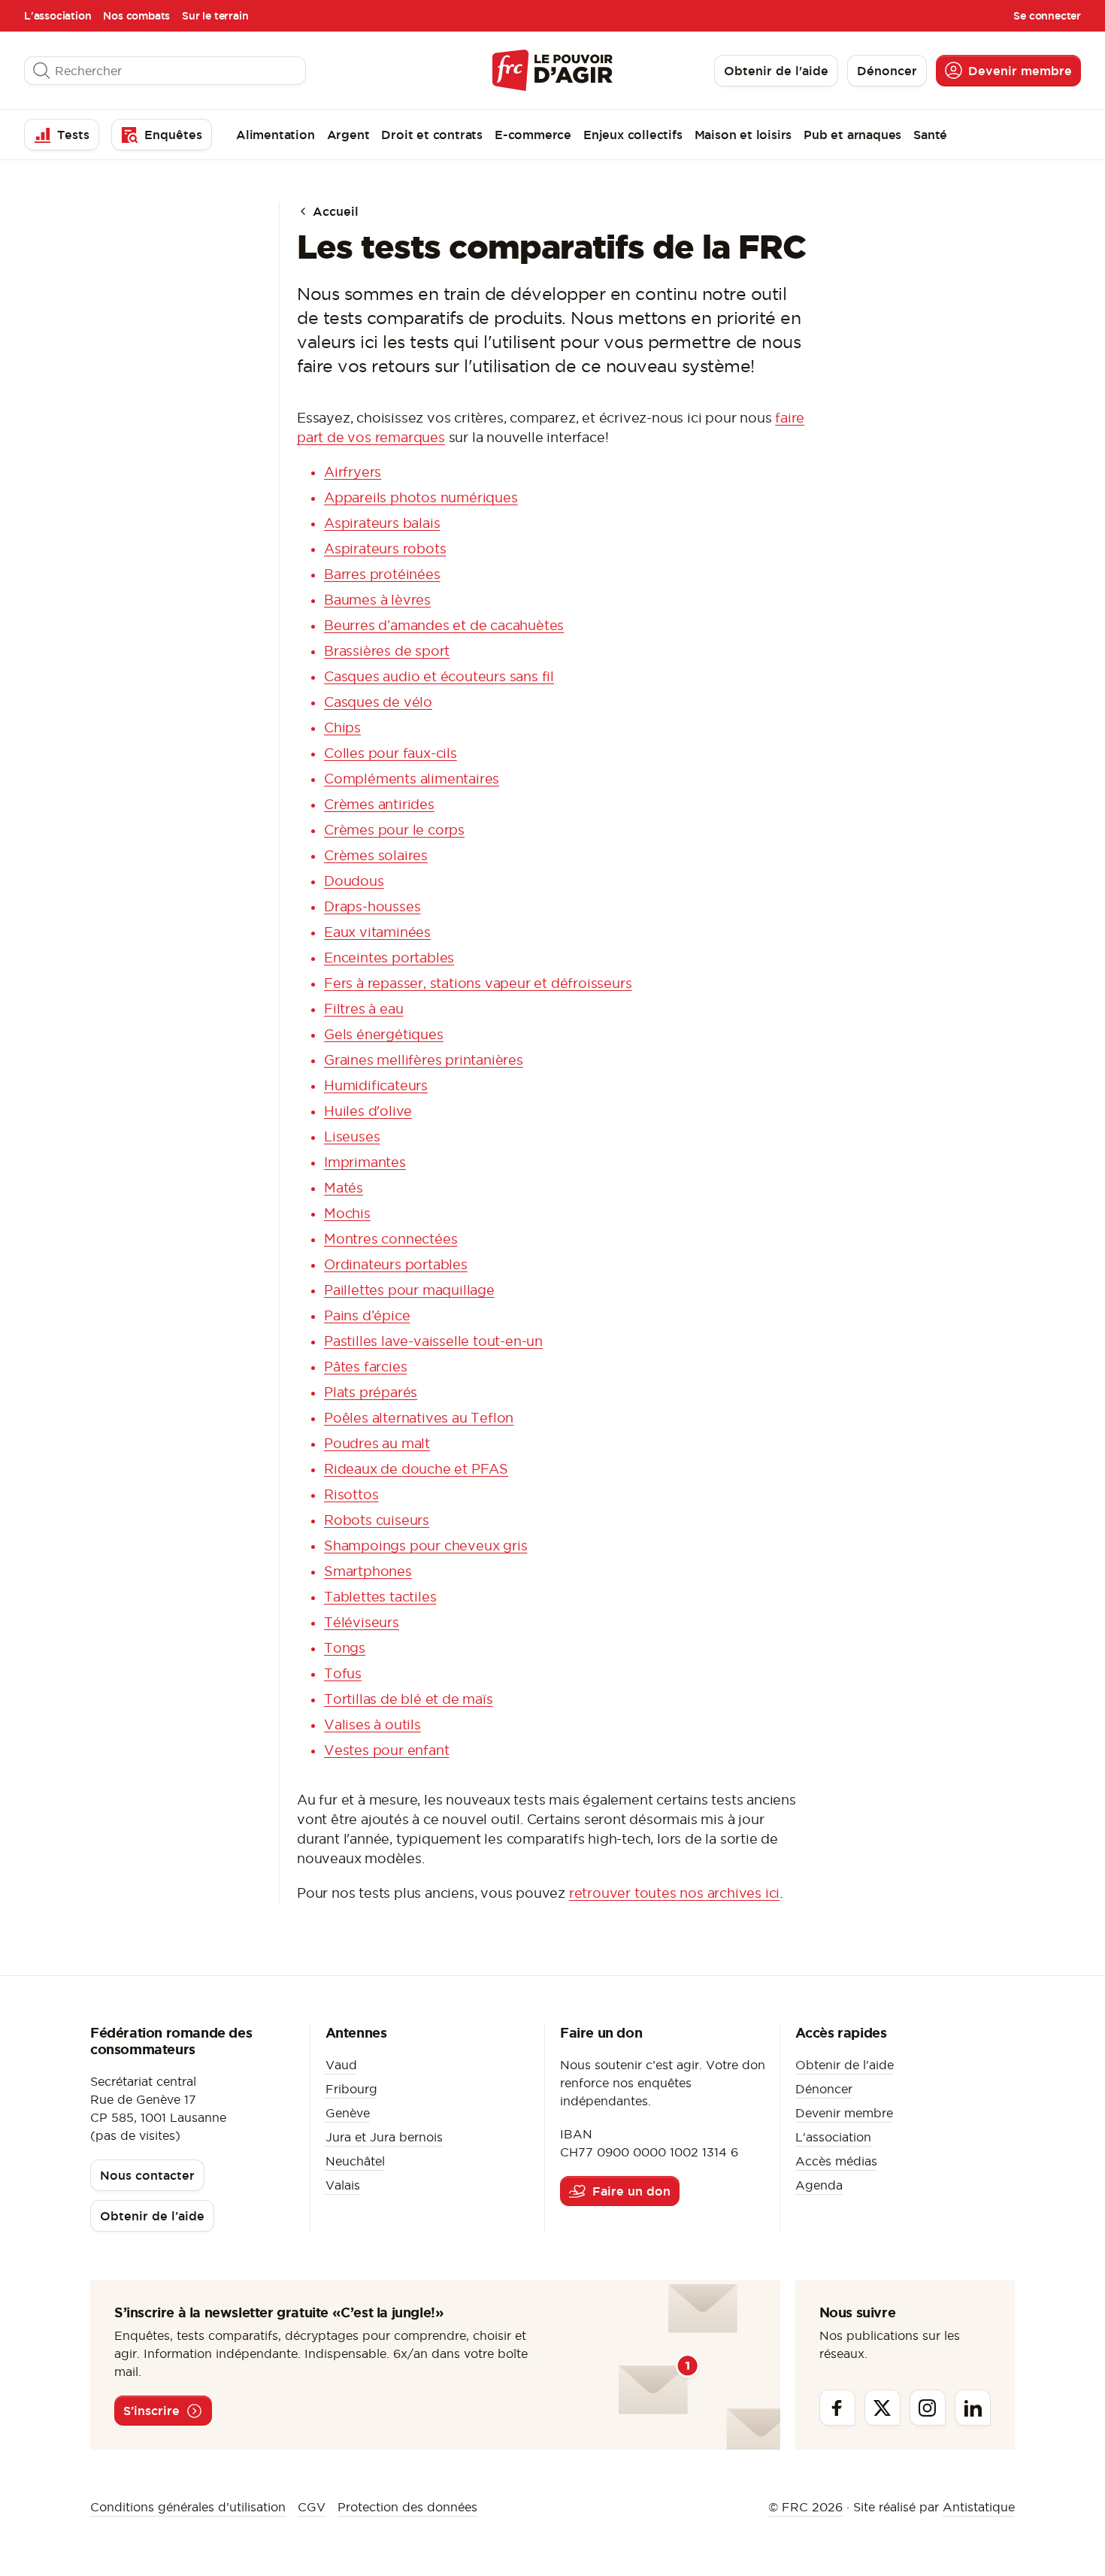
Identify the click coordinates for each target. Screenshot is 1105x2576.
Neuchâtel (355, 2161)
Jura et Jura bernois (384, 2137)
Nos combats (136, 16)
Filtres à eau (363, 1009)
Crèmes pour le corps (394, 830)
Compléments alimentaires (412, 779)
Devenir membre (844, 2113)
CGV (312, 2507)
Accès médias (836, 2161)
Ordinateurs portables (396, 1264)
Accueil (334, 211)
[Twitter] (882, 2408)
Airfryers (353, 472)
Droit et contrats (432, 135)
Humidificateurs (376, 1085)
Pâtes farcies (365, 1367)
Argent (348, 135)
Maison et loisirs (743, 135)
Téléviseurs (362, 1622)
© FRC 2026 (805, 2507)
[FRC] (552, 70)
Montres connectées (391, 1239)
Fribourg (351, 2089)
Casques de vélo (378, 702)
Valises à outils (372, 1724)
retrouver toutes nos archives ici (674, 1893)
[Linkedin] (973, 2408)
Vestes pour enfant (386, 1750)
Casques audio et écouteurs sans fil (439, 676)
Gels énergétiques (384, 1034)
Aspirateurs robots (385, 549)
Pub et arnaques (852, 135)
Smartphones (368, 1571)
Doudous (354, 881)
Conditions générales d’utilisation (188, 2507)
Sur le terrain (215, 16)
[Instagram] (928, 2408)
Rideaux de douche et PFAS (416, 1469)
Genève (348, 2113)
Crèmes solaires (376, 855)
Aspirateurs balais (382, 523)
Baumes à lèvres (377, 600)
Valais (343, 2185)
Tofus (343, 1673)
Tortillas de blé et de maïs (409, 1699)
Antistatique (979, 2507)
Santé (930, 135)
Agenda (819, 2185)
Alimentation (275, 135)
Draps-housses (372, 906)
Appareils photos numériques (421, 497)
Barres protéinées (382, 574)
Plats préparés (371, 1392)
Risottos (351, 1494)
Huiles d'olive (368, 1111)
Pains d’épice (367, 1315)
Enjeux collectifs (633, 135)
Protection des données (407, 2507)
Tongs (345, 1648)
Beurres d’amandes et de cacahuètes (444, 625)
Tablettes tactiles (380, 1597)
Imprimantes (365, 1162)
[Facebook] (837, 2408)
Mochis (347, 1213)
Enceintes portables (389, 958)
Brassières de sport (387, 651)
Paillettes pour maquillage (409, 1290)
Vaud (341, 2065)
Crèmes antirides (379, 804)
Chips (342, 727)
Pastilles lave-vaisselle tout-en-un (433, 1341)
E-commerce (533, 135)
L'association (58, 16)
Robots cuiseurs (377, 1520)
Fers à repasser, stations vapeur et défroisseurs (478, 983)
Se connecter (1047, 16)
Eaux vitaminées (377, 932)
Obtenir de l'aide (845, 2065)
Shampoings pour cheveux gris (425, 1546)
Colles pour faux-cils (391, 753)
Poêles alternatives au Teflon (419, 1418)
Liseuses (352, 1136)
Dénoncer (824, 2089)
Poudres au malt (377, 1443)
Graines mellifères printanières (424, 1060)
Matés (344, 1188)
